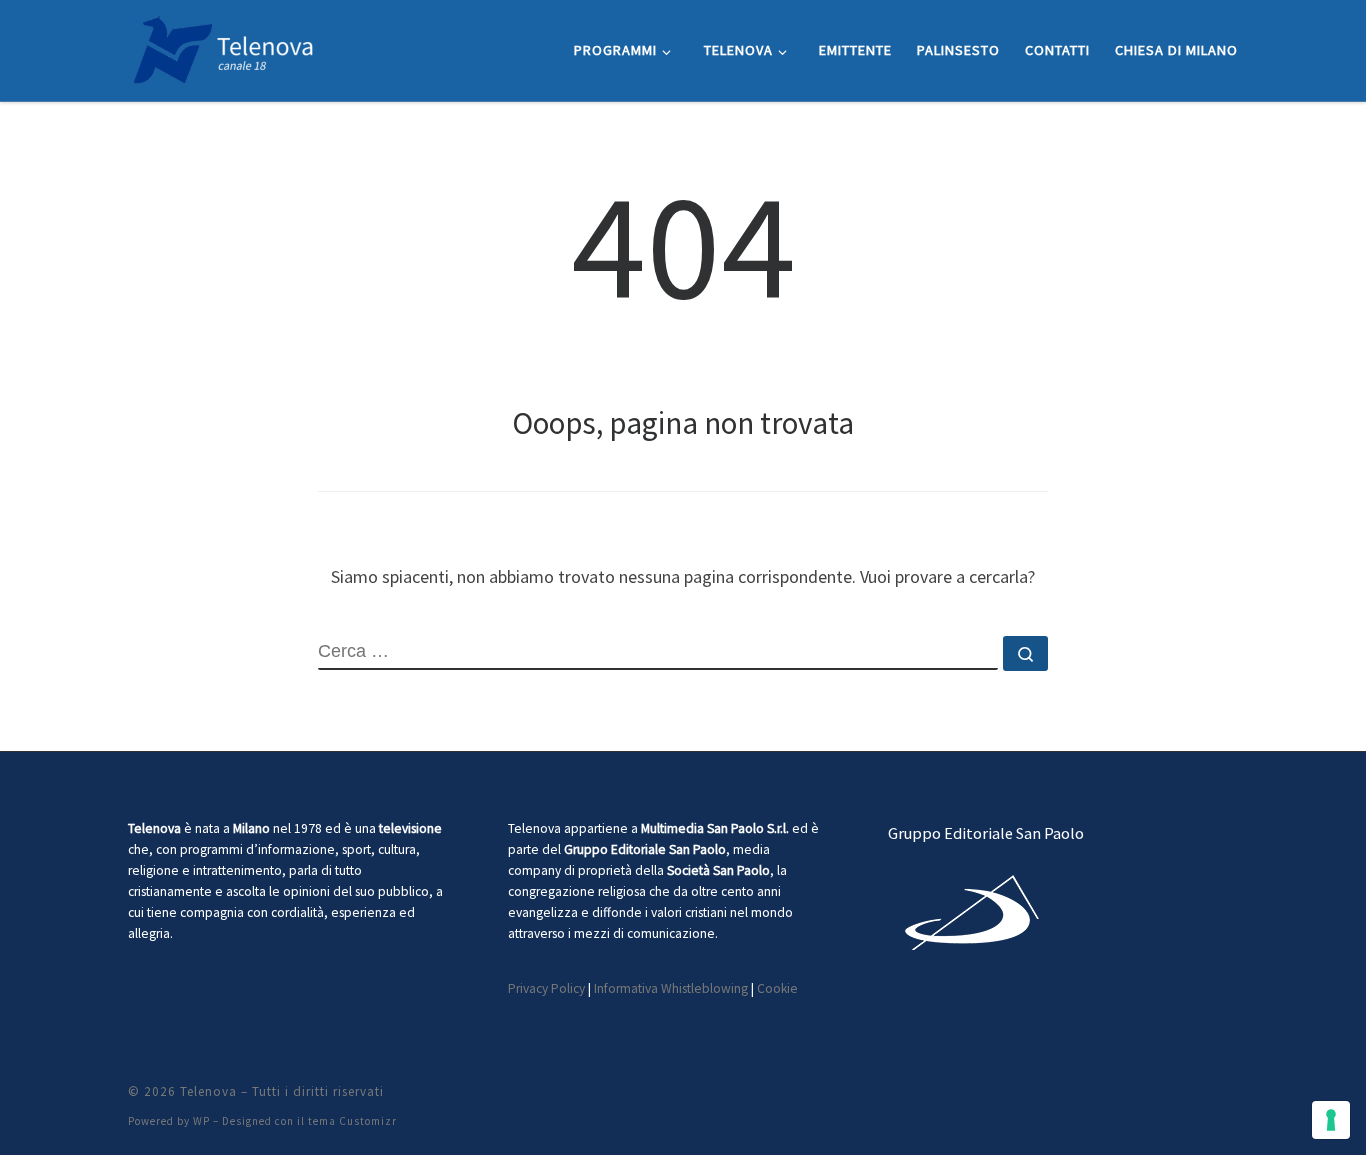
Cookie (777, 988)
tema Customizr (352, 1121)
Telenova (208, 1091)
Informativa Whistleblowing (671, 988)
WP (201, 1121)
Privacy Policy (546, 988)
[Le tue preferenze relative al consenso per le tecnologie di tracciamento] (1331, 1120)
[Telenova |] (223, 46)
